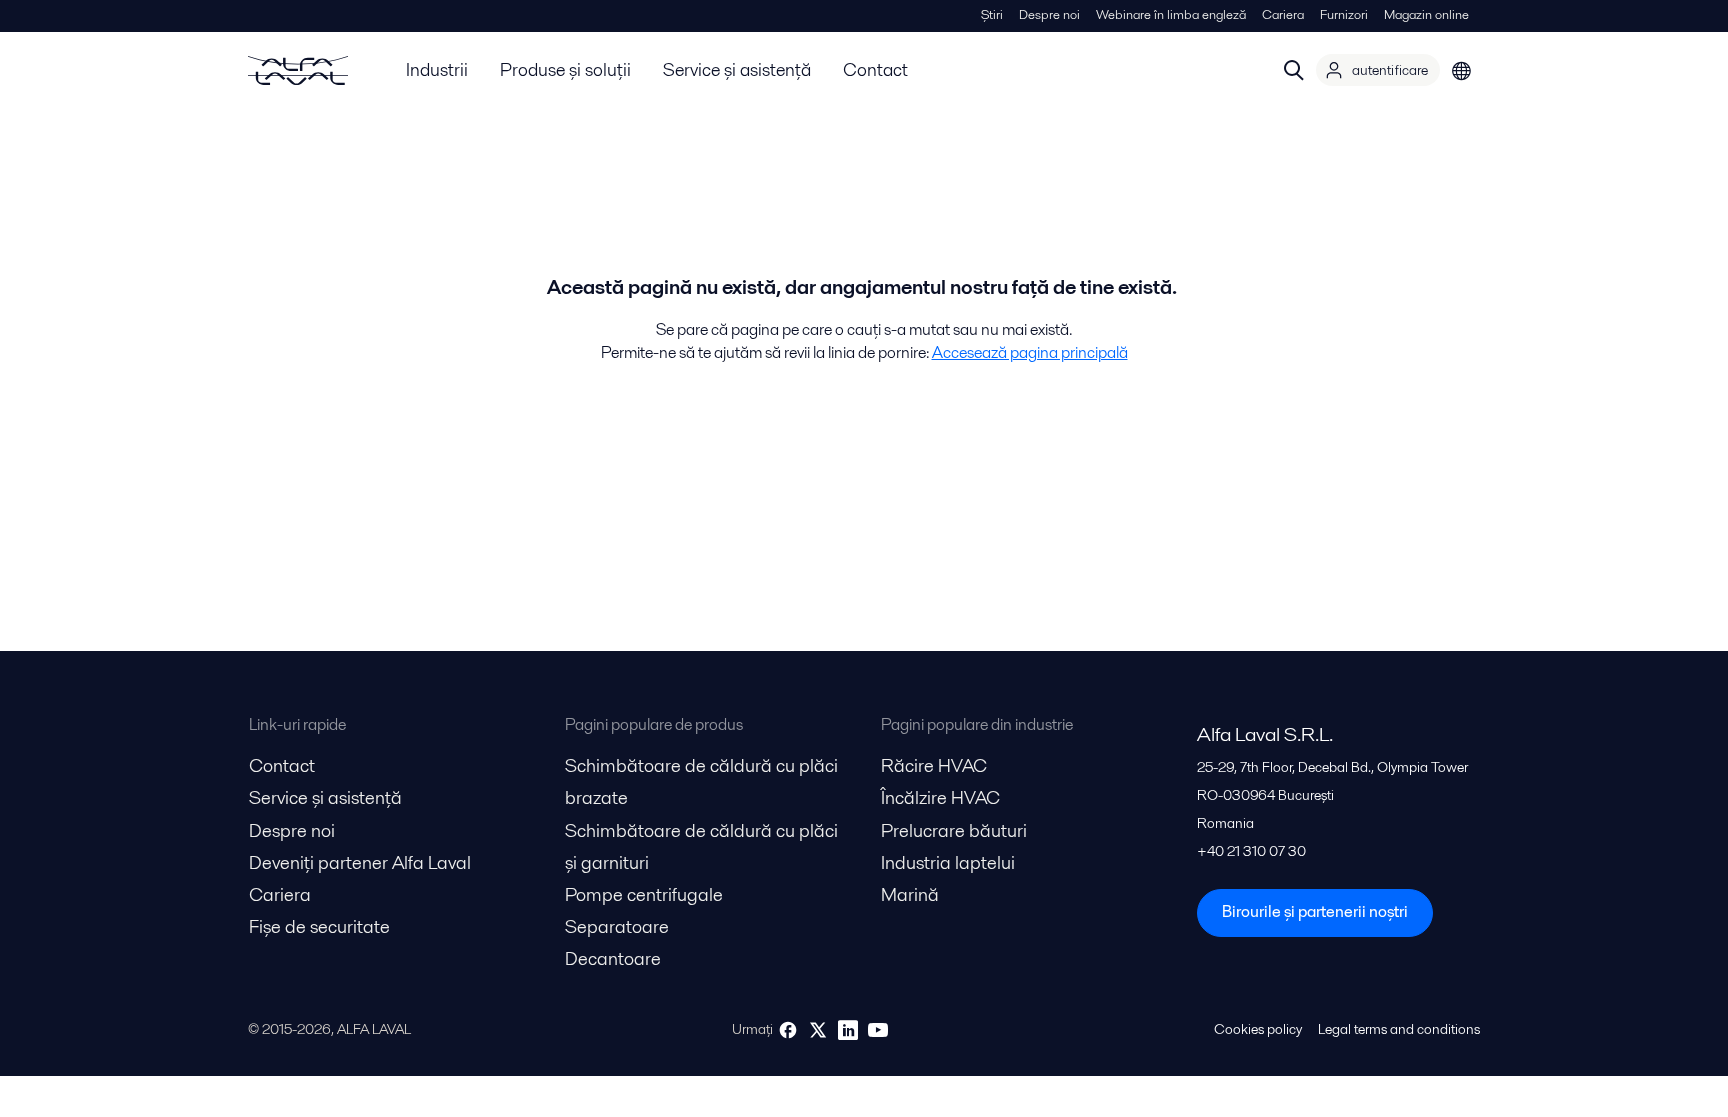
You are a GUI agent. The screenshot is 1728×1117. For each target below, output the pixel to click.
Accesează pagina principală (1030, 352)
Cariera (1283, 14)
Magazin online (1426, 14)
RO (1462, 70)
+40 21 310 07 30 (1251, 851)
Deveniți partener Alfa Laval (360, 862)
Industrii (437, 69)
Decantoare (613, 958)
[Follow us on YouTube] (878, 1030)
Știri (992, 14)
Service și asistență (737, 69)
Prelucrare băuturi (954, 830)
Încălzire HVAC (940, 797)
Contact (875, 69)
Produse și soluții (565, 69)
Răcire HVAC (934, 765)
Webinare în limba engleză (1171, 14)
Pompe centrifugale (644, 894)
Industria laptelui (948, 862)
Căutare (1294, 70)
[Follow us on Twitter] (818, 1030)
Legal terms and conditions (1399, 1029)
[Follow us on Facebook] (788, 1030)
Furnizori (1344, 14)
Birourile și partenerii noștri (1315, 911)
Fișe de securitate (319, 926)
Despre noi (1049, 14)
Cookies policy (1258, 1029)
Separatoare (617, 926)
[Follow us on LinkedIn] (848, 1030)
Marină (910, 894)
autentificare (1390, 70)
